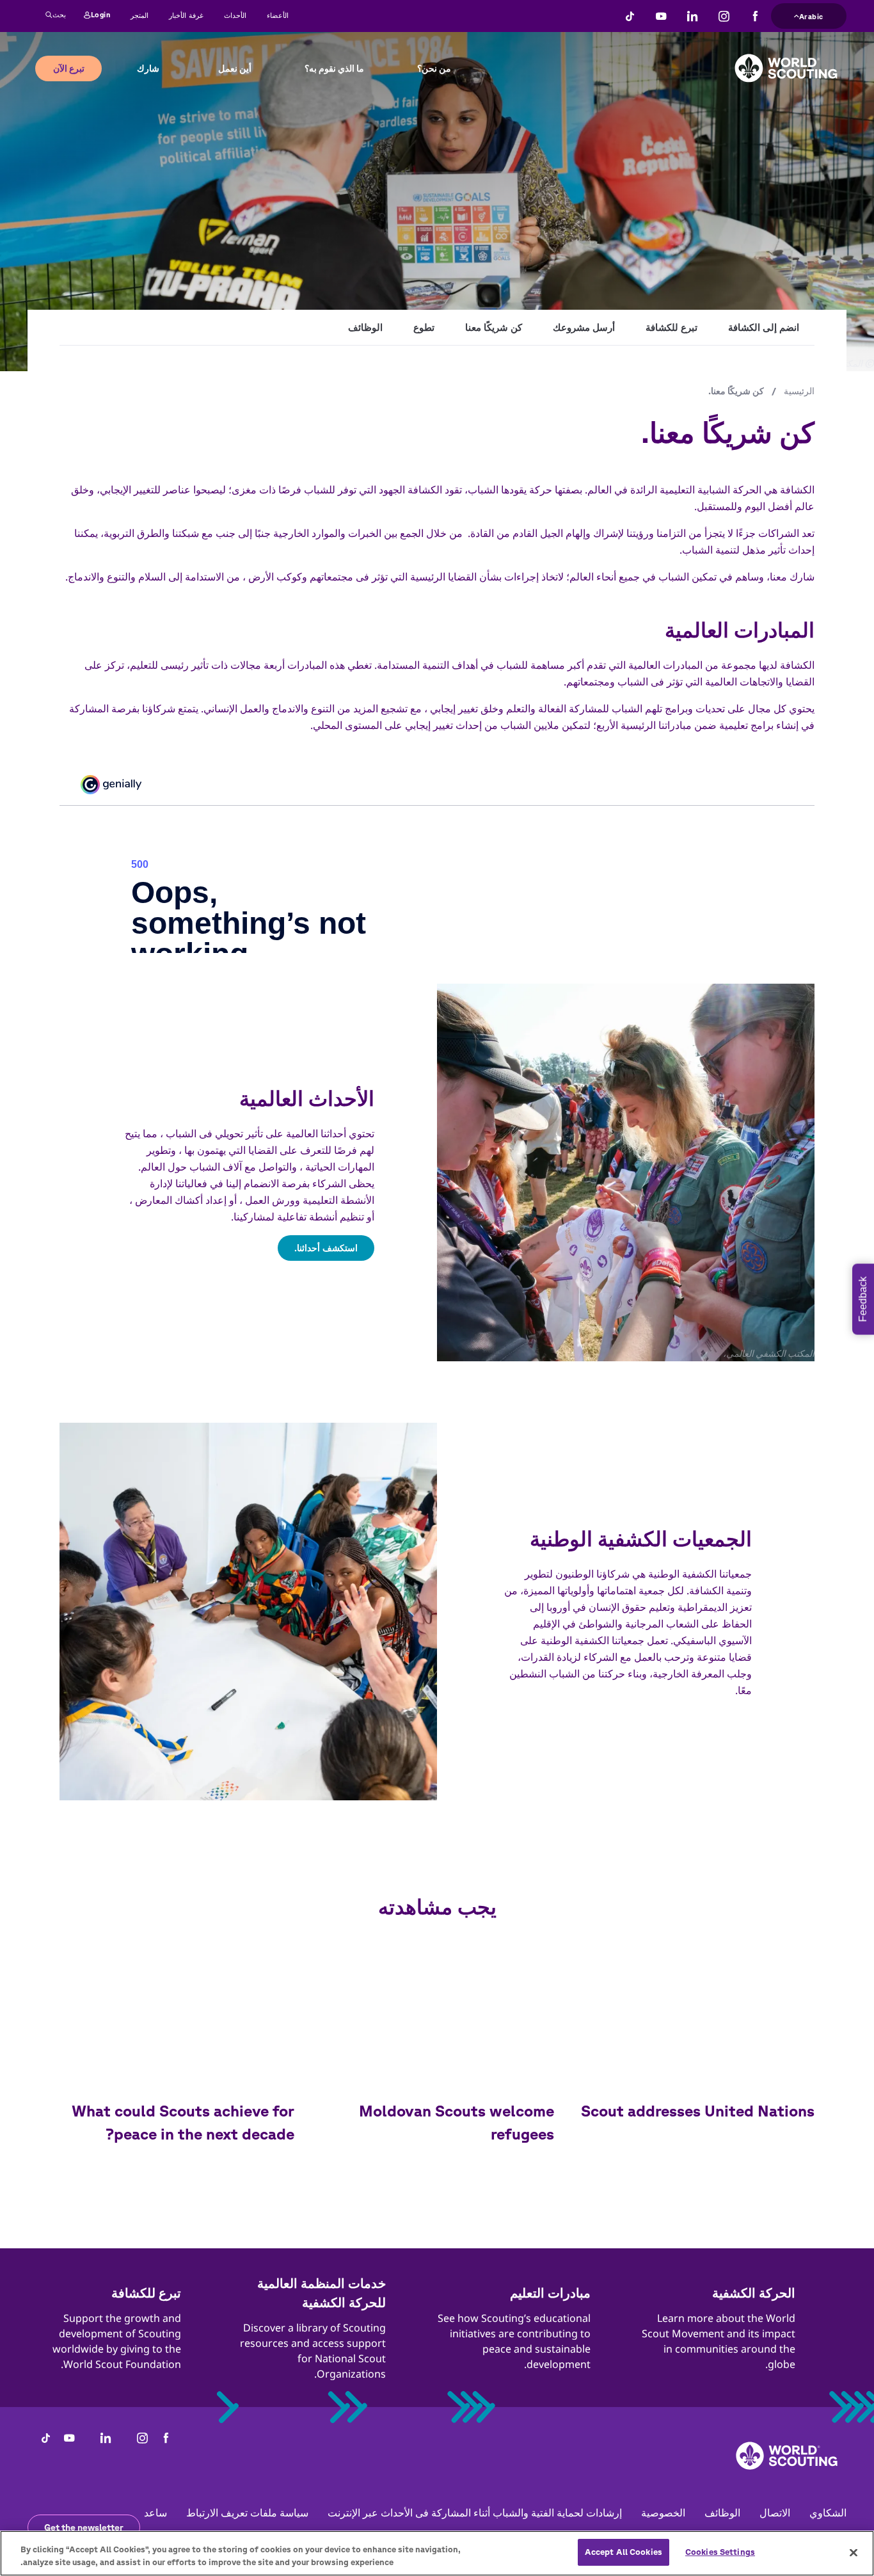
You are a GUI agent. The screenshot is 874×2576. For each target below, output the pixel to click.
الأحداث (235, 15)
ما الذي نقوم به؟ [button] (334, 68)
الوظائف (365, 327)
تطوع (424, 327)
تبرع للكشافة (671, 327)
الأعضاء (278, 15)
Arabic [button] (811, 15)
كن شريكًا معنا (494, 327)
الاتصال (775, 2513)
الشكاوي (828, 2513)
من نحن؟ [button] (434, 68)
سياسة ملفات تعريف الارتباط (247, 2513)
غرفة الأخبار (186, 15)
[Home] (786, 58)
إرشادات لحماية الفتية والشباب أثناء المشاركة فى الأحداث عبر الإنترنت (475, 2513)
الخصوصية (663, 2513)
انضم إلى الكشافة (764, 327)
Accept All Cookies (624, 2552)
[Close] (854, 2552)
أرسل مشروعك (584, 327)
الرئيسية (799, 391)
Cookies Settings (720, 2552)
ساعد (155, 2513)
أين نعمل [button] (235, 68)
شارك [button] (148, 68)
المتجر (139, 15)
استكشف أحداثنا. (326, 1248)
